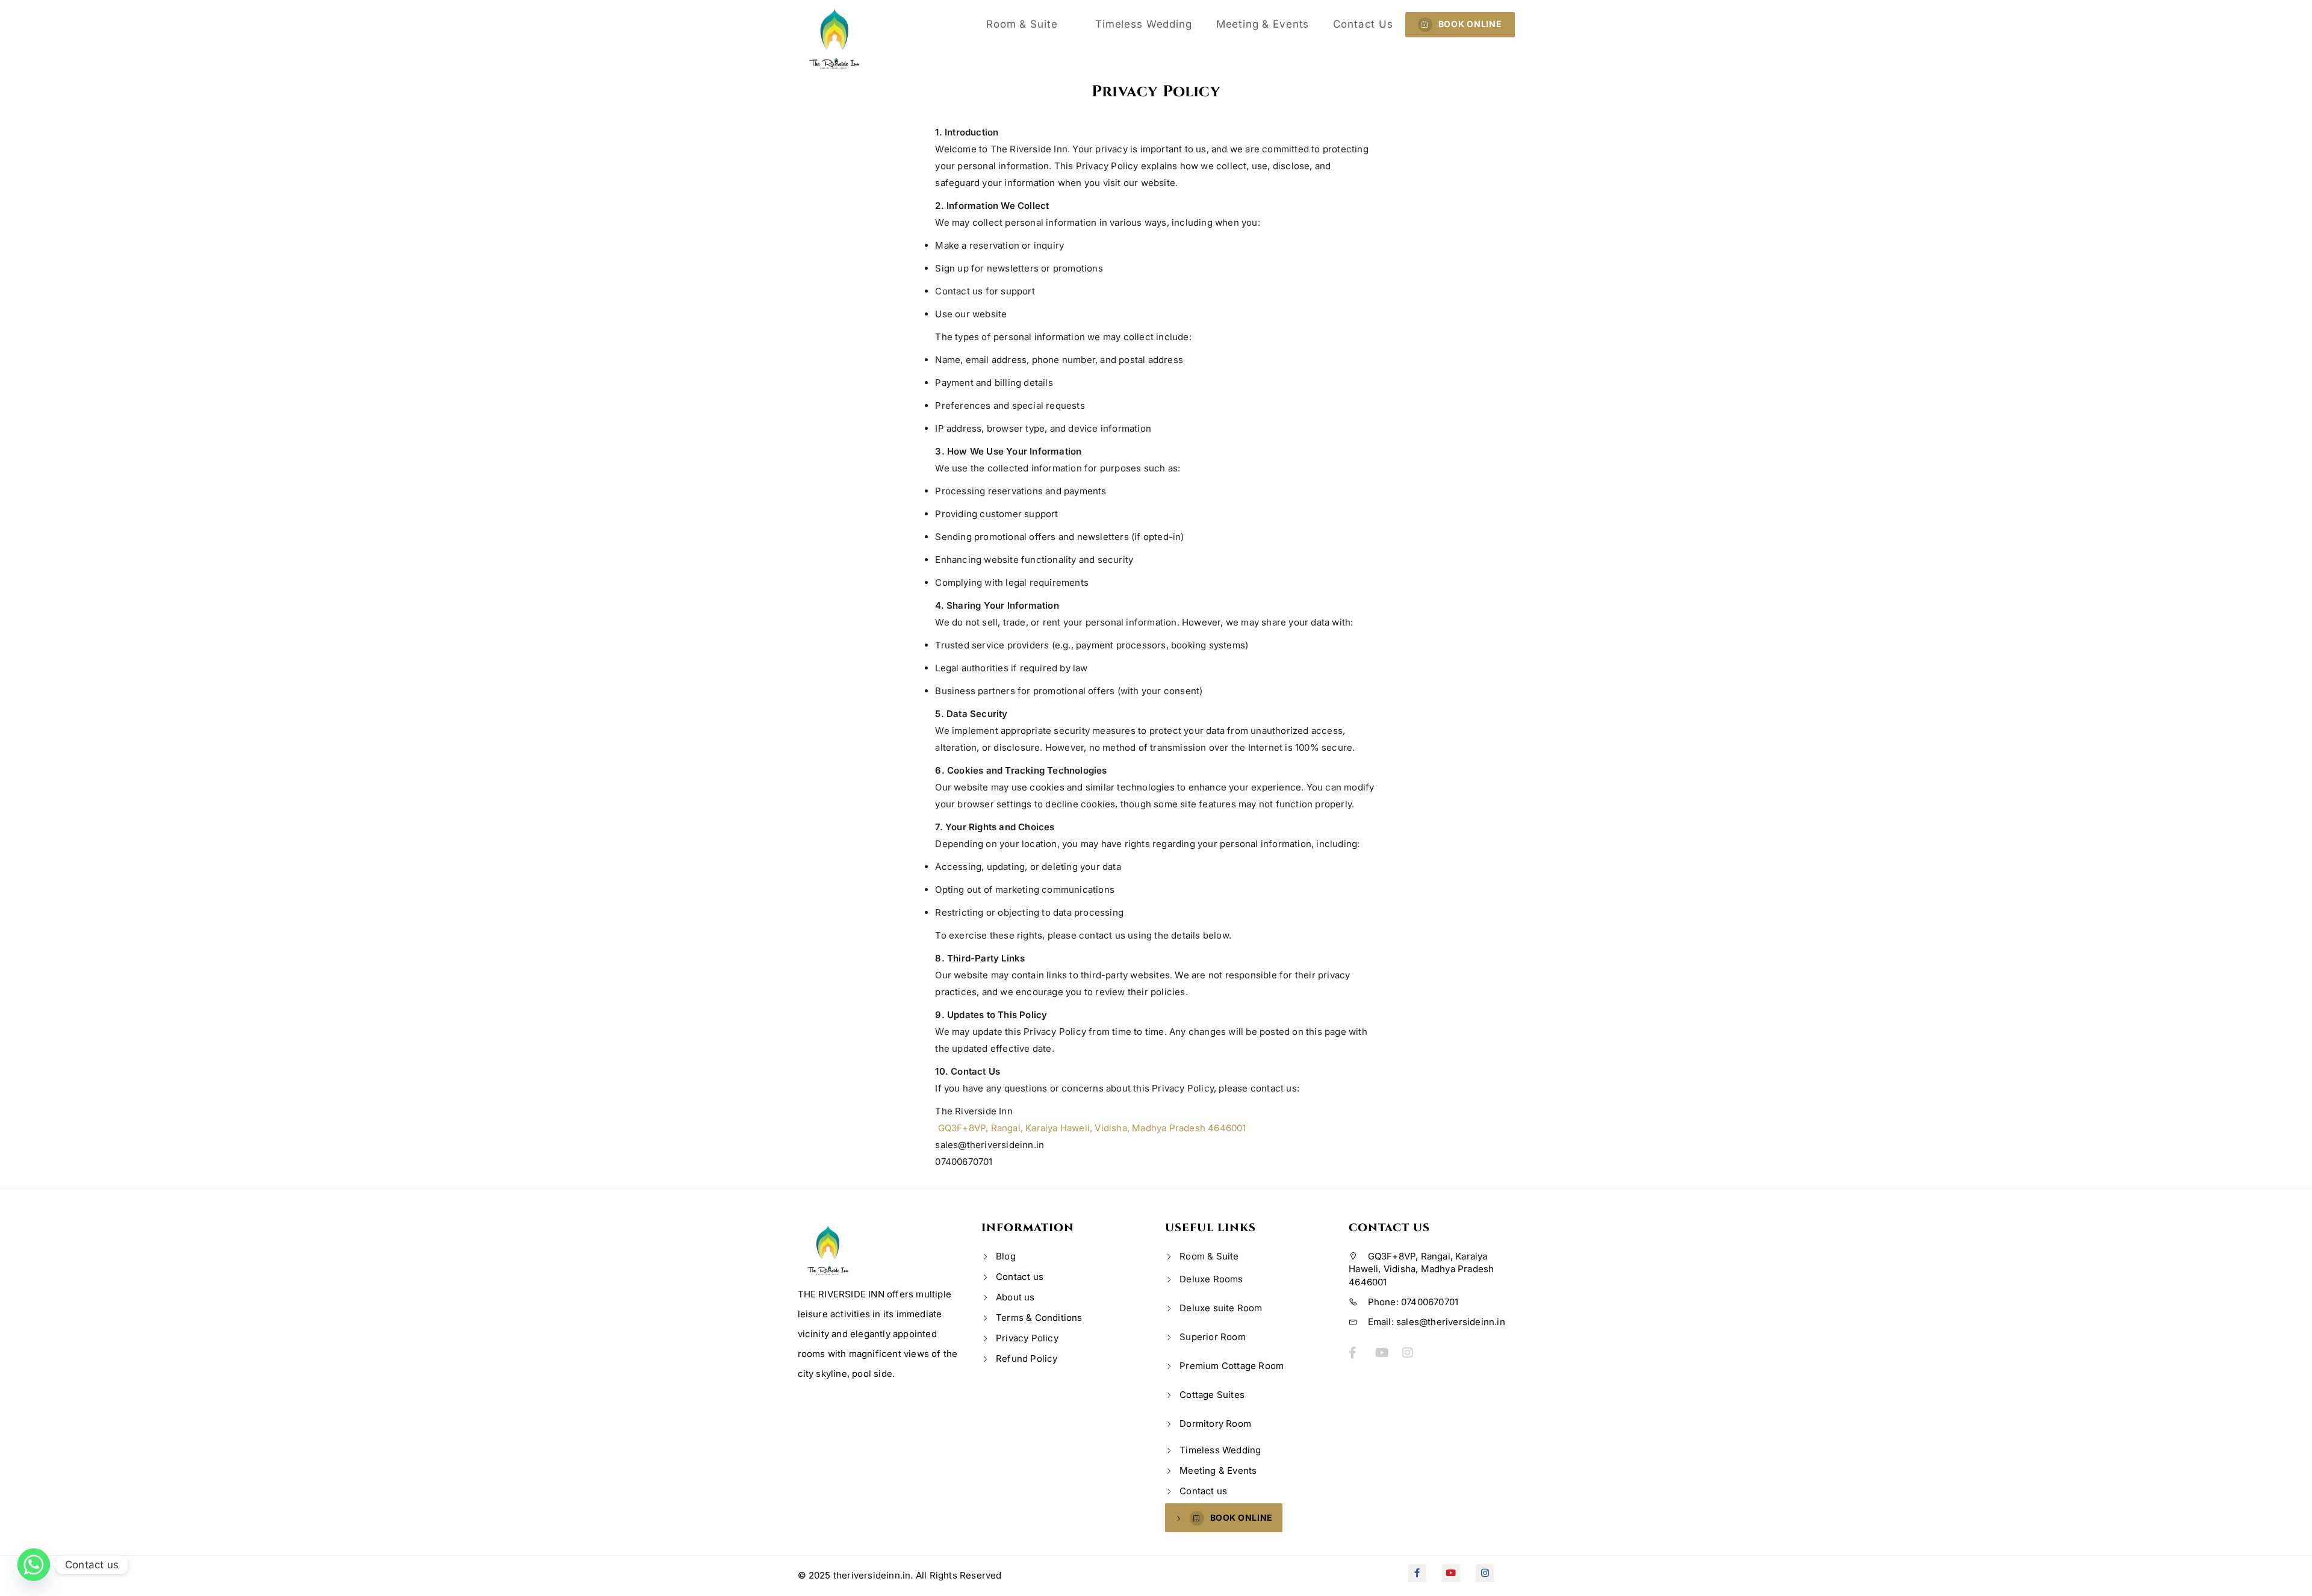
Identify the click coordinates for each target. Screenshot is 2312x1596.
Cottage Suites (1212, 1395)
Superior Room (1213, 1337)
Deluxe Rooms (1211, 1279)
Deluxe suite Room (1221, 1308)
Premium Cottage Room (1232, 1366)
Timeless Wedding (1144, 24)
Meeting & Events (1263, 24)
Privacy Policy (1027, 1338)
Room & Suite (1024, 24)
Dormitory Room (1215, 1424)
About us (1015, 1297)
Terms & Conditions (1039, 1318)
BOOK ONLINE (1470, 24)
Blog (1006, 1256)
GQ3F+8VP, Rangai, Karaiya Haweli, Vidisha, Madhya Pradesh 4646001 (1090, 1128)
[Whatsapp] (34, 1565)
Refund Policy (1027, 1358)
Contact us (1363, 24)
